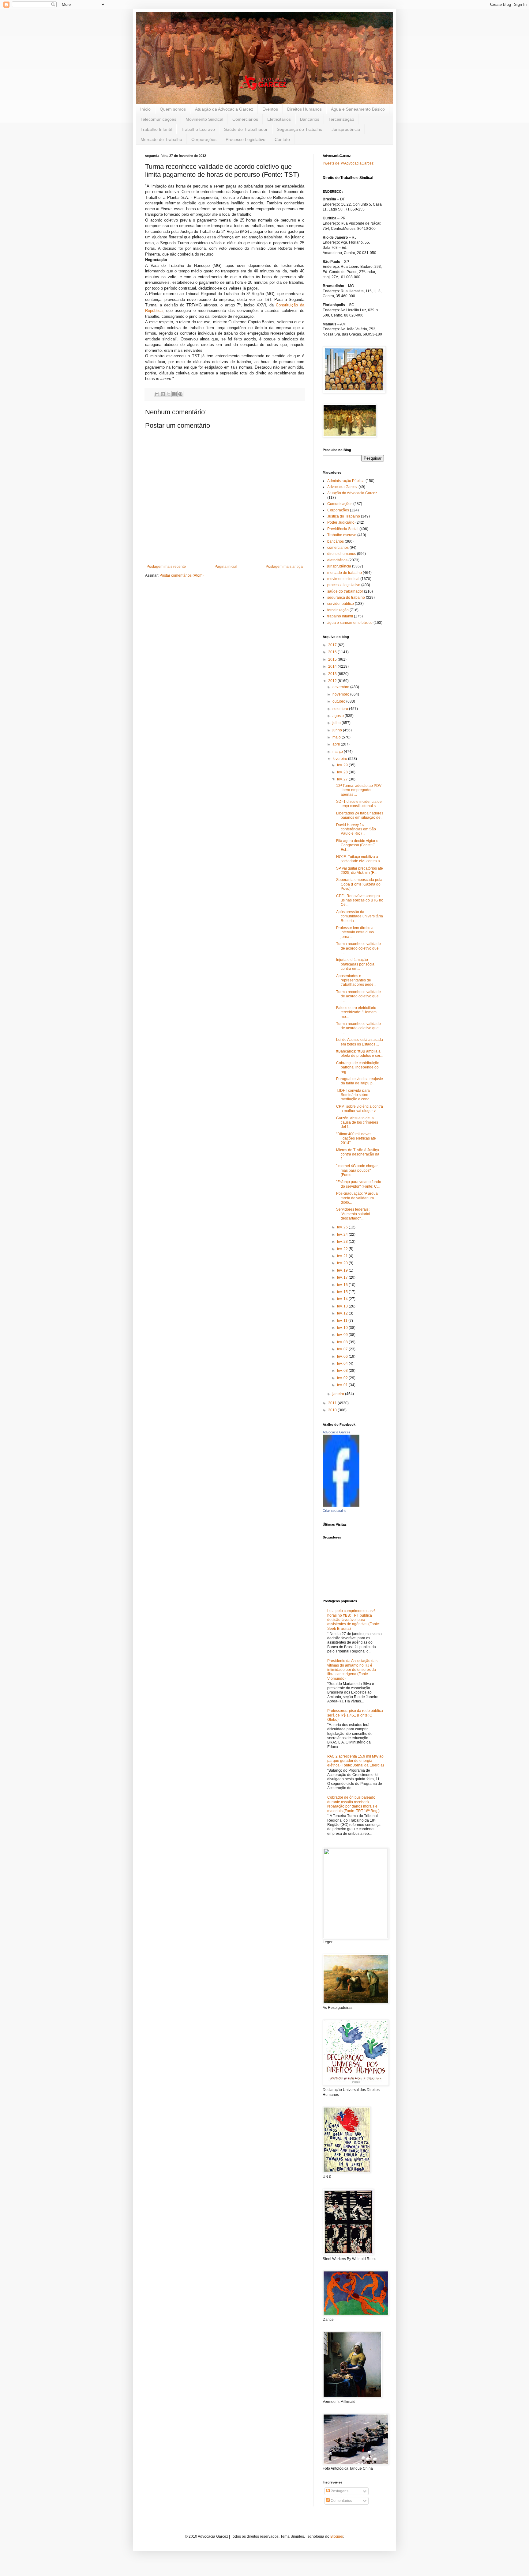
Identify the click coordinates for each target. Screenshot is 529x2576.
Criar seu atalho (334, 1511)
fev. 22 (343, 1249)
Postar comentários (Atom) (182, 575)
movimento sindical (343, 579)
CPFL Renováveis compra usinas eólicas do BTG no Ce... (360, 900)
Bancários (310, 119)
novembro (341, 694)
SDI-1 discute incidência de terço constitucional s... (359, 804)
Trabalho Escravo (198, 129)
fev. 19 (343, 1270)
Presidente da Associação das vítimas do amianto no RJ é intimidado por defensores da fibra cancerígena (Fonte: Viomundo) (352, 1670)
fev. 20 (343, 1263)
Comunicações (340, 504)
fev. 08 (343, 1342)
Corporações (204, 139)
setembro (341, 709)
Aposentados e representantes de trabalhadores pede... (356, 980)
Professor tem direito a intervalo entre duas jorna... (355, 932)
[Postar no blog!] (163, 394)
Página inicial (226, 567)
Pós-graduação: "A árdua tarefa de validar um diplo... (357, 1198)
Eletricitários (279, 119)
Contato (282, 139)
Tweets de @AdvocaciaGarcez (348, 163)
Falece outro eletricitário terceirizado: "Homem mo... (356, 1012)
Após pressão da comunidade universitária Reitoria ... (360, 916)
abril (337, 744)
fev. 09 (343, 1335)
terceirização (338, 610)
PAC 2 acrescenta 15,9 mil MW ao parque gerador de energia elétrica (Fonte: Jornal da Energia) (356, 1761)
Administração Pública (346, 481)
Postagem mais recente (166, 567)
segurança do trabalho (346, 598)
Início (145, 109)
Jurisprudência (346, 129)
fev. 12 (343, 1313)
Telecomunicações (158, 119)
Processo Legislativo (246, 139)
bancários (336, 541)
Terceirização (341, 119)
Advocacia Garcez (342, 487)
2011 (333, 1403)
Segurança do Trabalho (300, 129)
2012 (333, 681)
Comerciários (245, 119)
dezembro (341, 687)
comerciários (338, 548)
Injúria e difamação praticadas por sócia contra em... (355, 964)
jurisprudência (339, 566)
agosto (339, 716)
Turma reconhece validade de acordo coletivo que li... (358, 948)
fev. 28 (343, 772)
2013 (333, 674)
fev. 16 (343, 1285)
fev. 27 (343, 779)
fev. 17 (343, 1277)
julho (337, 723)
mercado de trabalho (345, 573)
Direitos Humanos (304, 109)
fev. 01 (343, 1385)
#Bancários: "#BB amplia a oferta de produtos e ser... (359, 1053)
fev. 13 (343, 1306)
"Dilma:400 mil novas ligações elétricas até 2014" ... (356, 1138)
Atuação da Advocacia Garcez (224, 109)
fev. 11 (343, 1321)
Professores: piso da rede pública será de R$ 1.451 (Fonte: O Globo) (355, 1715)
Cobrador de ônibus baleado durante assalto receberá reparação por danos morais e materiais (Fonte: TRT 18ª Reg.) (353, 1804)
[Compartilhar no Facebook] (174, 394)
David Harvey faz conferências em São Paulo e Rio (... (356, 829)
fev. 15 (343, 1292)
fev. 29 (343, 765)
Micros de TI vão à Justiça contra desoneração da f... (358, 1154)
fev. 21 (343, 1256)
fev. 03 (343, 1371)
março (338, 752)
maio (337, 737)
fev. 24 (343, 1235)
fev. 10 (343, 1328)
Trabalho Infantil (156, 129)
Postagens (339, 2491)
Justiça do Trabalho (344, 516)
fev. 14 (343, 1299)
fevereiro (340, 759)
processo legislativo (344, 585)
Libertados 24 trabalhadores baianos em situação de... (360, 815)
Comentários (341, 2501)
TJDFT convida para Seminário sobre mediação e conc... (354, 1095)
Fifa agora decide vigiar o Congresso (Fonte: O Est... (357, 845)
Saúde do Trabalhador (246, 129)
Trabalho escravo (342, 535)
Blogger (337, 2536)
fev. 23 (343, 1242)
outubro (339, 701)
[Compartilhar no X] (169, 394)
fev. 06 (343, 1356)
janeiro (339, 1394)
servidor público (341, 604)
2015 (333, 659)
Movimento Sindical (204, 119)
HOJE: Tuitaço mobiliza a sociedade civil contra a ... (360, 859)
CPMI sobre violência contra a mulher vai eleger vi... (360, 1109)
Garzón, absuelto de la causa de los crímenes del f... (357, 1123)
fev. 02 (343, 1378)
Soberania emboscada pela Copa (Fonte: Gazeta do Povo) (359, 884)
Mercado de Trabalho (161, 139)
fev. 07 (343, 1349)
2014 (333, 666)
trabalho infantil (340, 616)
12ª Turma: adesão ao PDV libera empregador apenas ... (359, 790)
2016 (333, 652)
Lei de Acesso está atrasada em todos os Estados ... (360, 1042)
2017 (333, 645)
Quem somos (173, 109)
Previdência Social (343, 529)
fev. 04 (343, 1364)
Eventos (270, 109)
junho (338, 730)
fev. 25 (343, 1227)
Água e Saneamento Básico (358, 109)
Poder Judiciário (341, 522)
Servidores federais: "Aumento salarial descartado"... (353, 1214)
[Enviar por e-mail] (157, 394)
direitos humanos (342, 554)
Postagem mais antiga (284, 567)
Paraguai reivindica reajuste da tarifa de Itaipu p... (360, 1081)
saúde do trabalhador (345, 591)
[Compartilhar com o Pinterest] (180, 394)
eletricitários (337, 560)
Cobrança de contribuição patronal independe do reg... (358, 1067)
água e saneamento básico (350, 623)
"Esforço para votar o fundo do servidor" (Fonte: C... (359, 1184)
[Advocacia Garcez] (341, 1505)
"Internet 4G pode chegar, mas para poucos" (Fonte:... (357, 1170)
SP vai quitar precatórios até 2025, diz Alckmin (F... (360, 871)
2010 (333, 1410)
